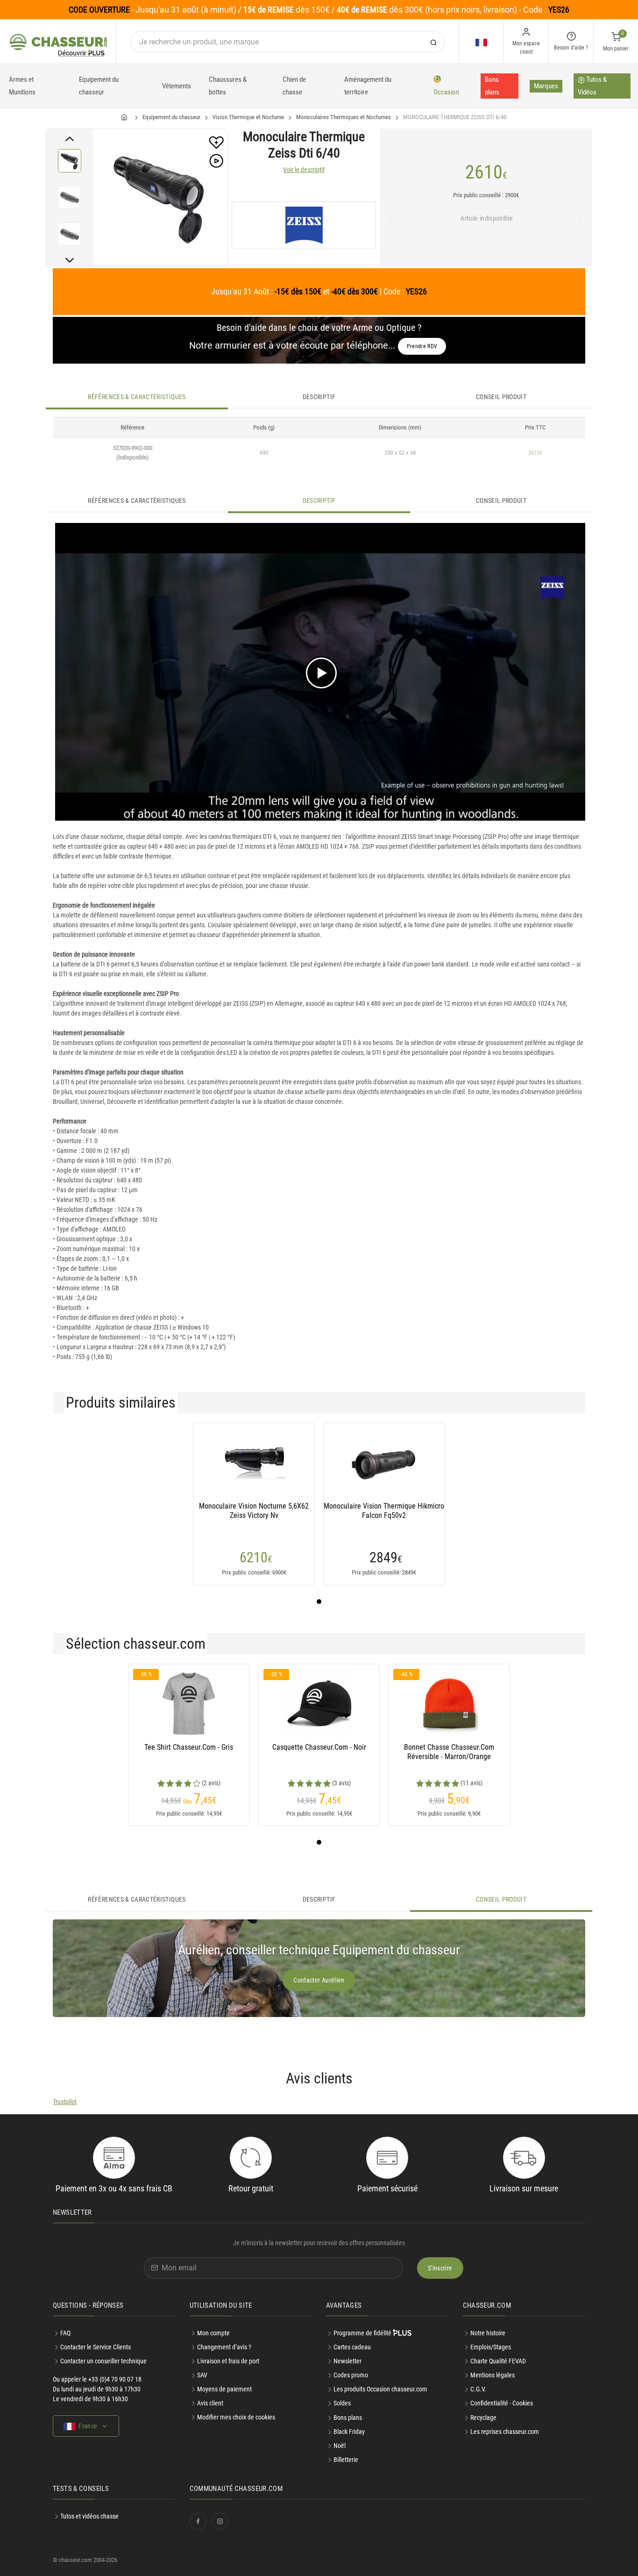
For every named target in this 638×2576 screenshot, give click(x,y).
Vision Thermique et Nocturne (248, 117)
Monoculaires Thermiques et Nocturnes (344, 117)
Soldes (342, 2403)
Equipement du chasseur (99, 86)
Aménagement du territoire (368, 86)
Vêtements (177, 86)
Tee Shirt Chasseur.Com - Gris (189, 1747)
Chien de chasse (294, 86)
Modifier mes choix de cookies (236, 2417)
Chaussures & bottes (228, 86)
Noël (340, 2446)
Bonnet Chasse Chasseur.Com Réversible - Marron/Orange (449, 1752)
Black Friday (349, 2432)
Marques (546, 86)
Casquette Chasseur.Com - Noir (319, 1747)
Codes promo (351, 2375)
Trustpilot (65, 2102)
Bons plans (492, 86)
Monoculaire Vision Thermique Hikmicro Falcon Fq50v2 (384, 1511)
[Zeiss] (304, 225)
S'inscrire (440, 2268)
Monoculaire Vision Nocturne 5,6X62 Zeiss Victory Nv (254, 1511)
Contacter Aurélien (319, 1980)
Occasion (446, 92)
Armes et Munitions (22, 86)
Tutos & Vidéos (592, 86)
